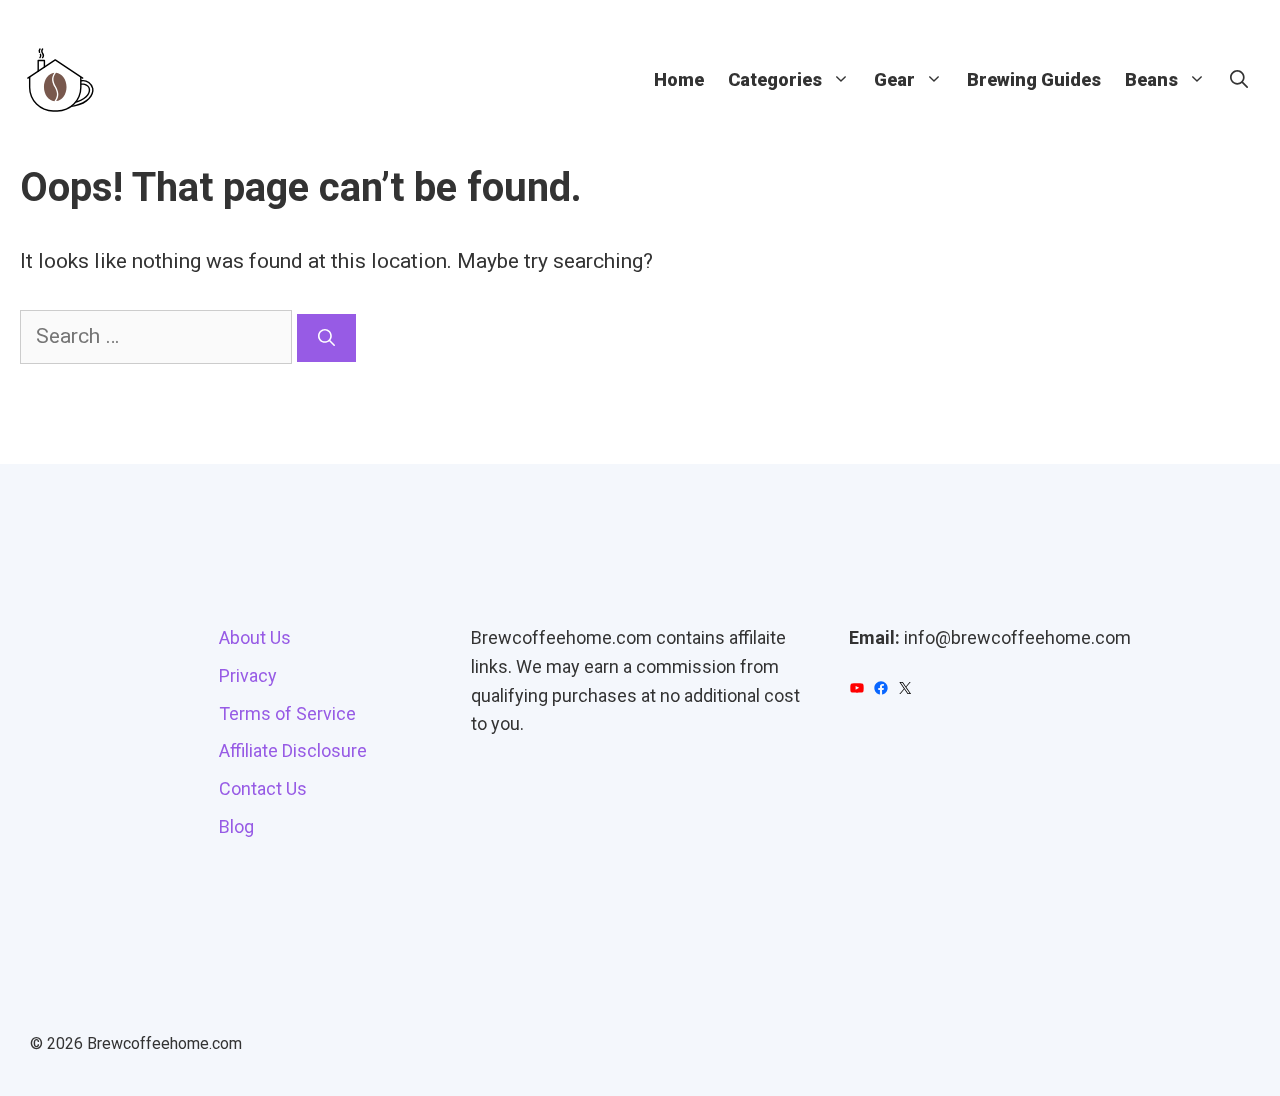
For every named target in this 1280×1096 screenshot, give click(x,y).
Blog (236, 826)
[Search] (326, 338)
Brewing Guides (1034, 79)
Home (679, 79)
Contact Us (263, 788)
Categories (775, 79)
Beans (1151, 79)
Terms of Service (287, 713)
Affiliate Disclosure (293, 750)
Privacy (248, 675)
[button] (1239, 80)
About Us (255, 637)
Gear (894, 79)
